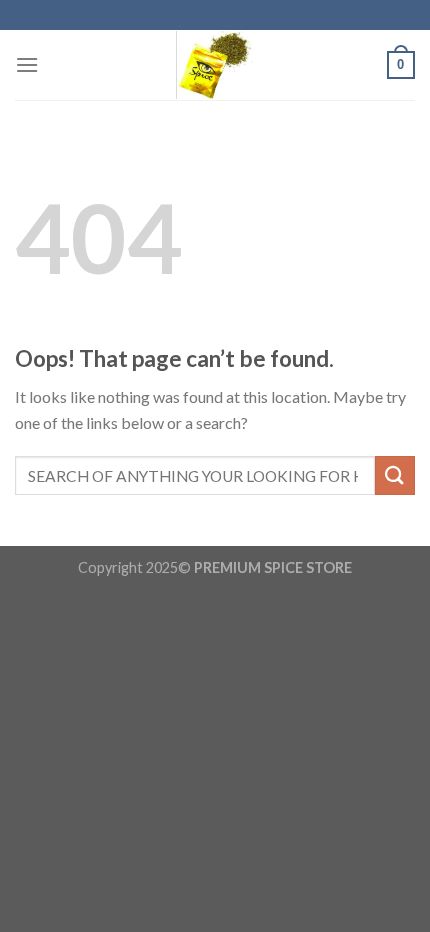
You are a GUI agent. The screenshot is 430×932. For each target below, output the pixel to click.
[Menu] (27, 64)
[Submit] (395, 475)
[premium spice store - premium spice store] (215, 65)
